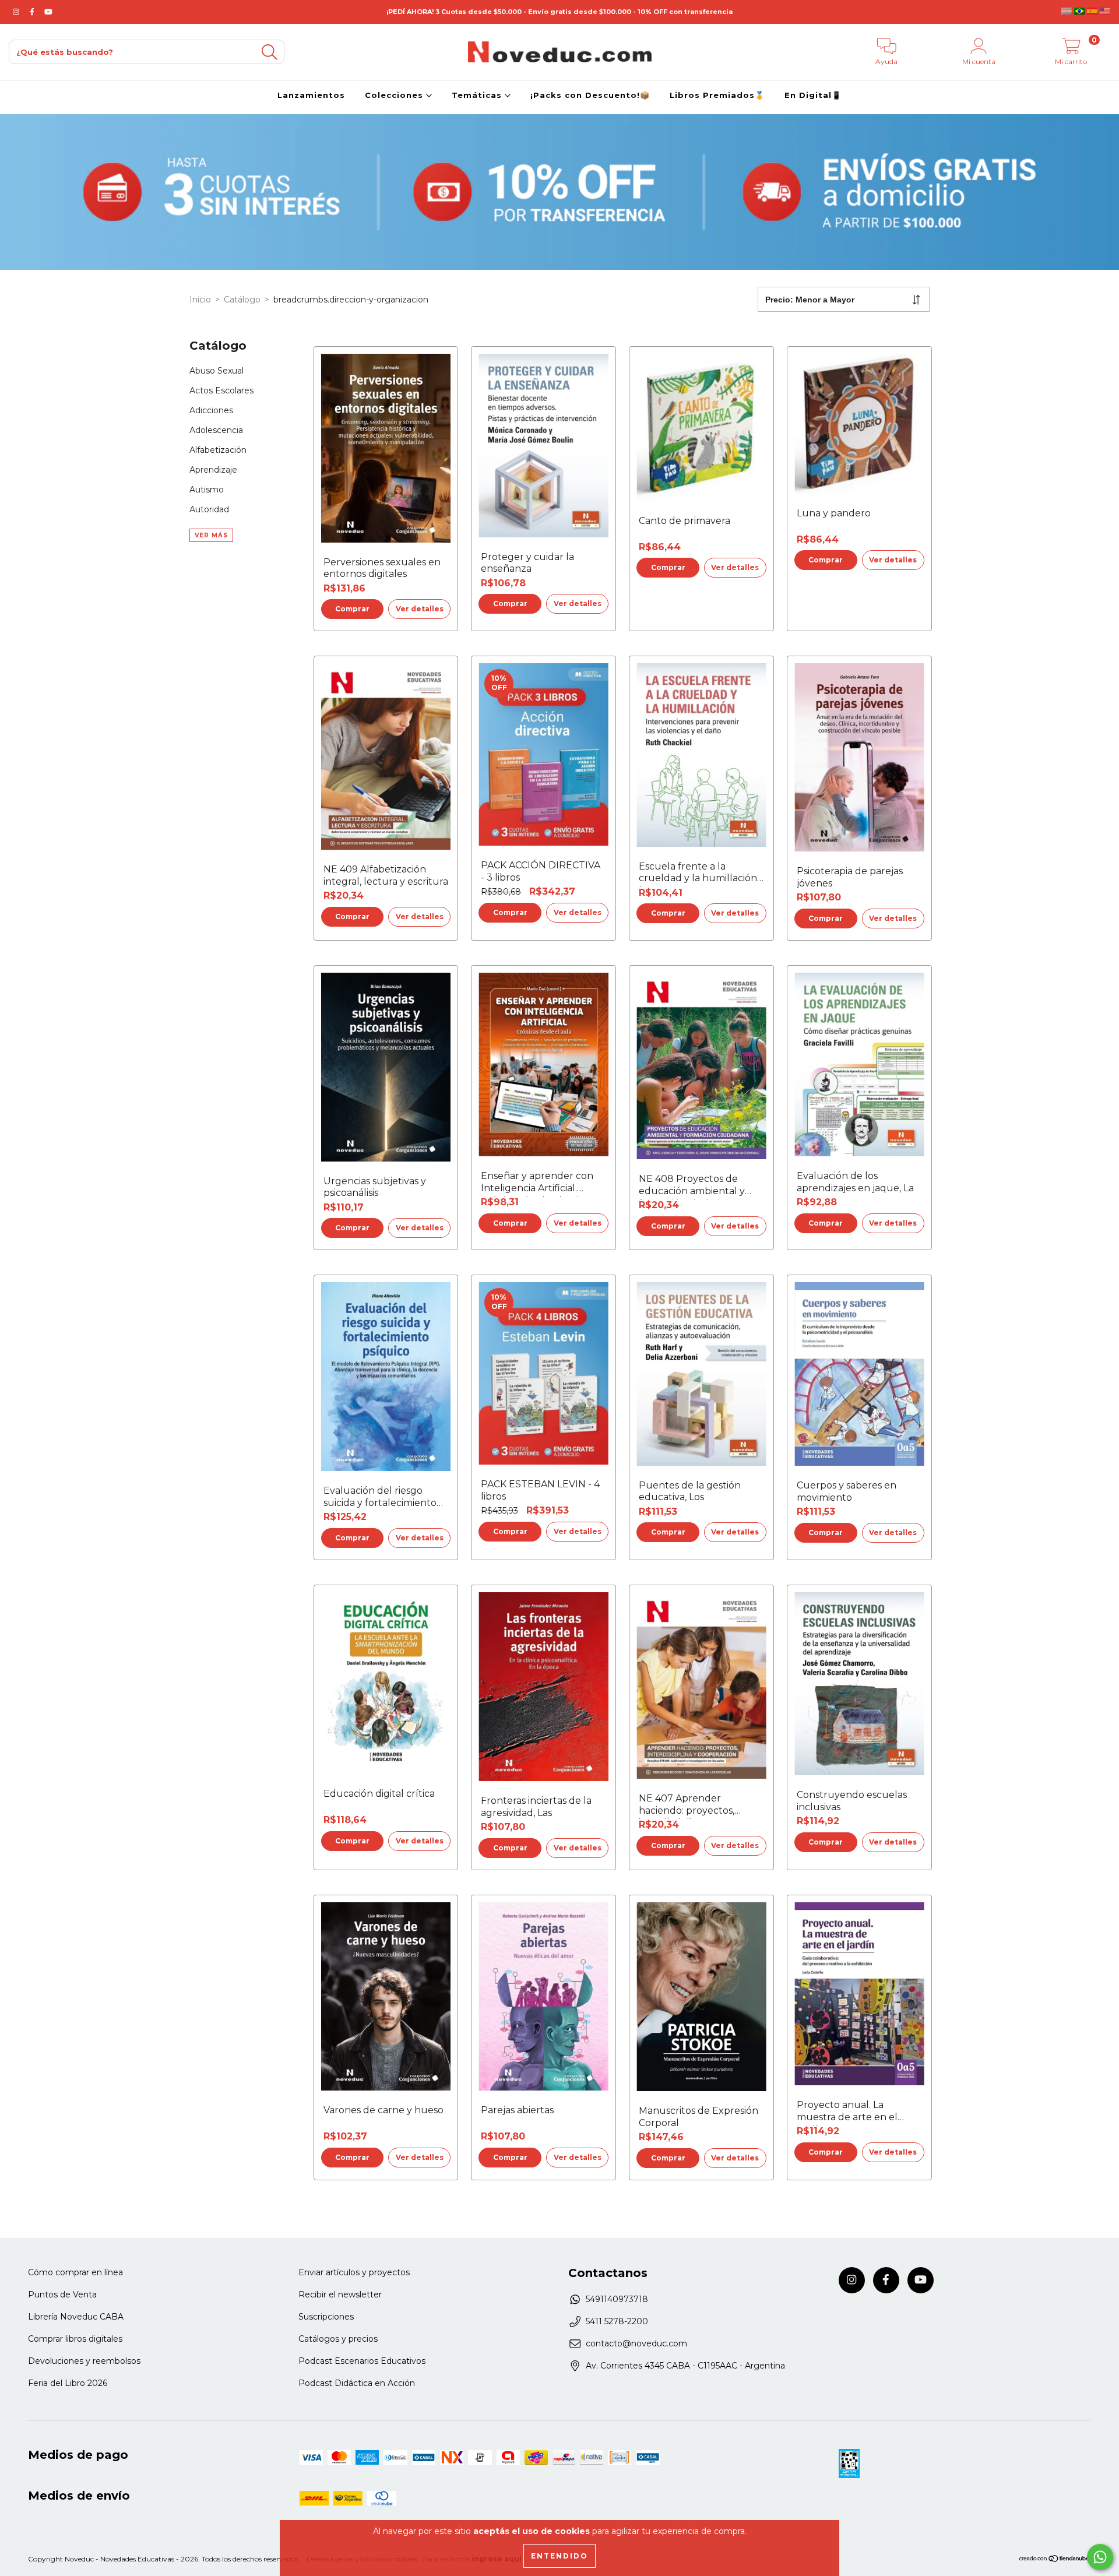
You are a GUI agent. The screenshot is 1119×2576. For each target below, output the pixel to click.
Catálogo (242, 300)
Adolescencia (216, 430)
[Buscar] (269, 52)
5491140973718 (617, 2299)
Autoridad (209, 509)
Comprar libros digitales (75, 2339)
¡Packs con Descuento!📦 (590, 95)
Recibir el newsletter (340, 2295)
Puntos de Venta (62, 2295)
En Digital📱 (813, 95)
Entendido (559, 2556)
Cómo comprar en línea (75, 2272)
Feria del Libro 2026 (68, 2383)
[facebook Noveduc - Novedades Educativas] (33, 12)
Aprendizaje (213, 470)
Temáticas (478, 95)
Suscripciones (326, 2317)
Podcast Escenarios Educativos (362, 2361)
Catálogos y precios (338, 2339)
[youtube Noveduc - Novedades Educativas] (48, 12)
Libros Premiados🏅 (717, 95)
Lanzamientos (311, 95)
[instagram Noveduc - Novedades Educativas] (17, 12)
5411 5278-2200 (617, 2321)
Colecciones (395, 95)
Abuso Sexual (217, 371)
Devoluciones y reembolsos (84, 2361)
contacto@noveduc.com (636, 2343)
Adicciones (211, 410)
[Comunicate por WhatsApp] (1100, 2557)
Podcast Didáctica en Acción (357, 2383)
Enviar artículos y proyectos (354, 2272)
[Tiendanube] (1055, 2560)
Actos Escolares (221, 390)
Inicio (200, 300)
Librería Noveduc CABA (76, 2317)
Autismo (207, 490)
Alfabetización (218, 450)
